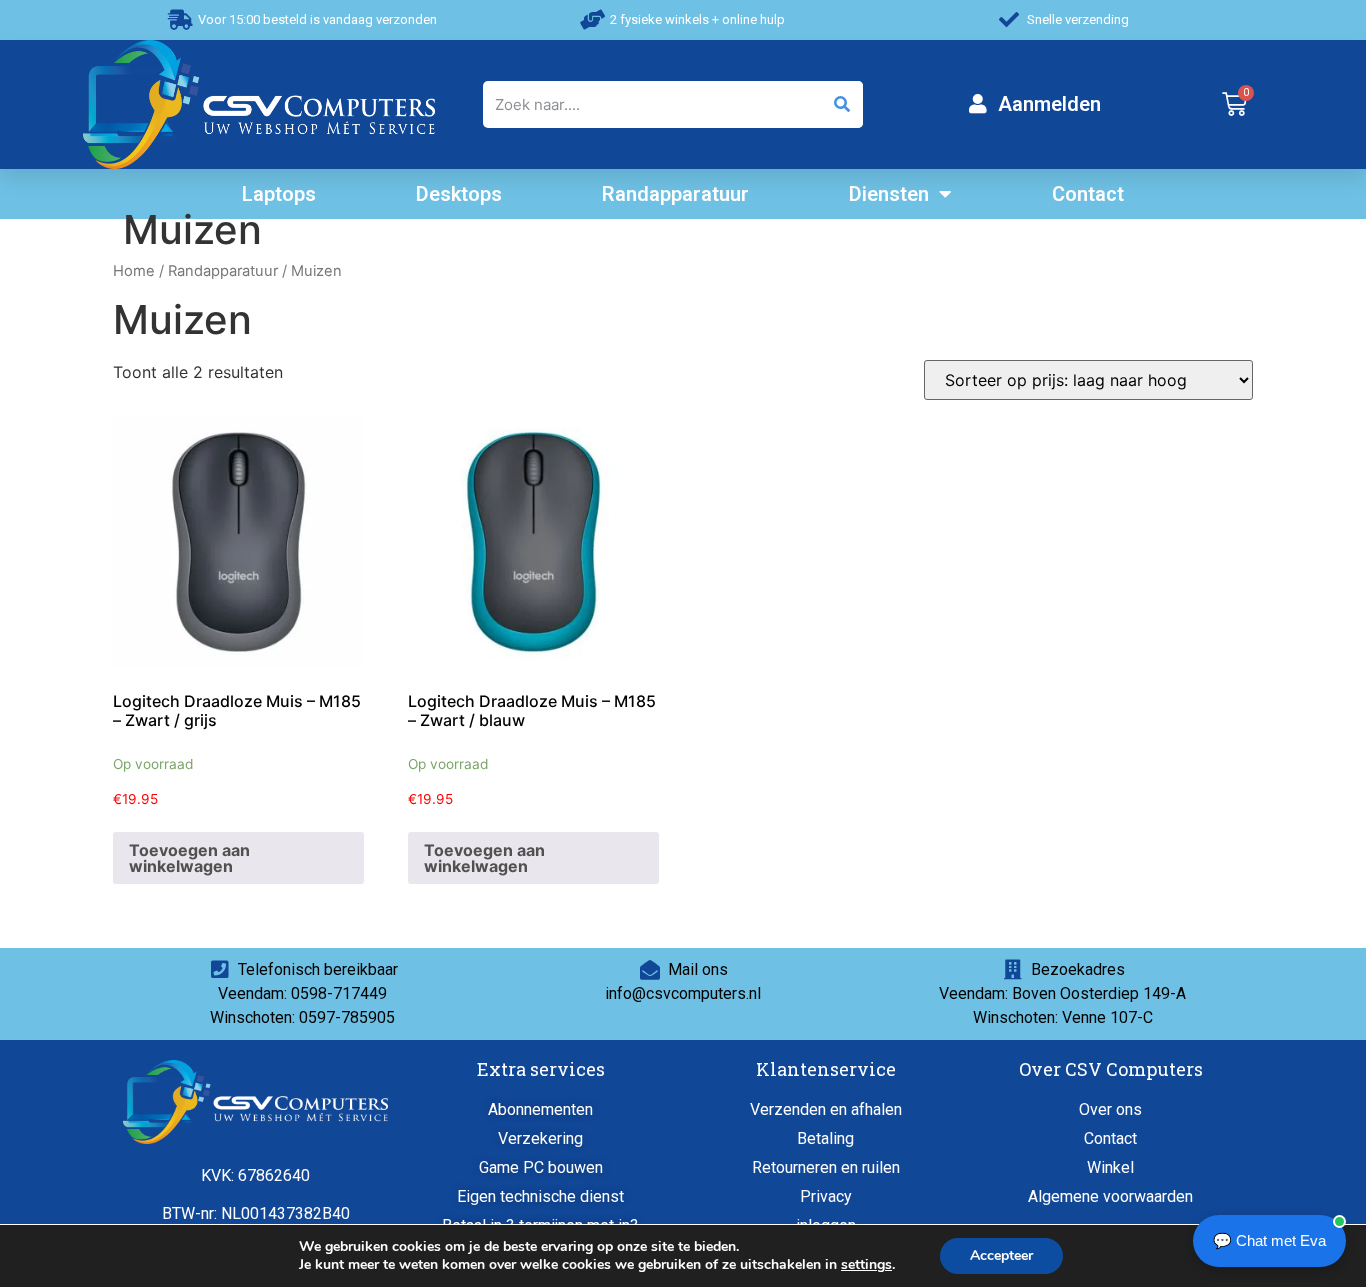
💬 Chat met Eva (1269, 1240)
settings (866, 1265)
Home (134, 271)
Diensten (889, 194)
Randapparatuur (675, 194)
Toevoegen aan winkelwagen (189, 858)
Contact (1088, 194)
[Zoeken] (841, 104)
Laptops (279, 194)
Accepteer (1001, 1255)
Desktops (459, 194)
